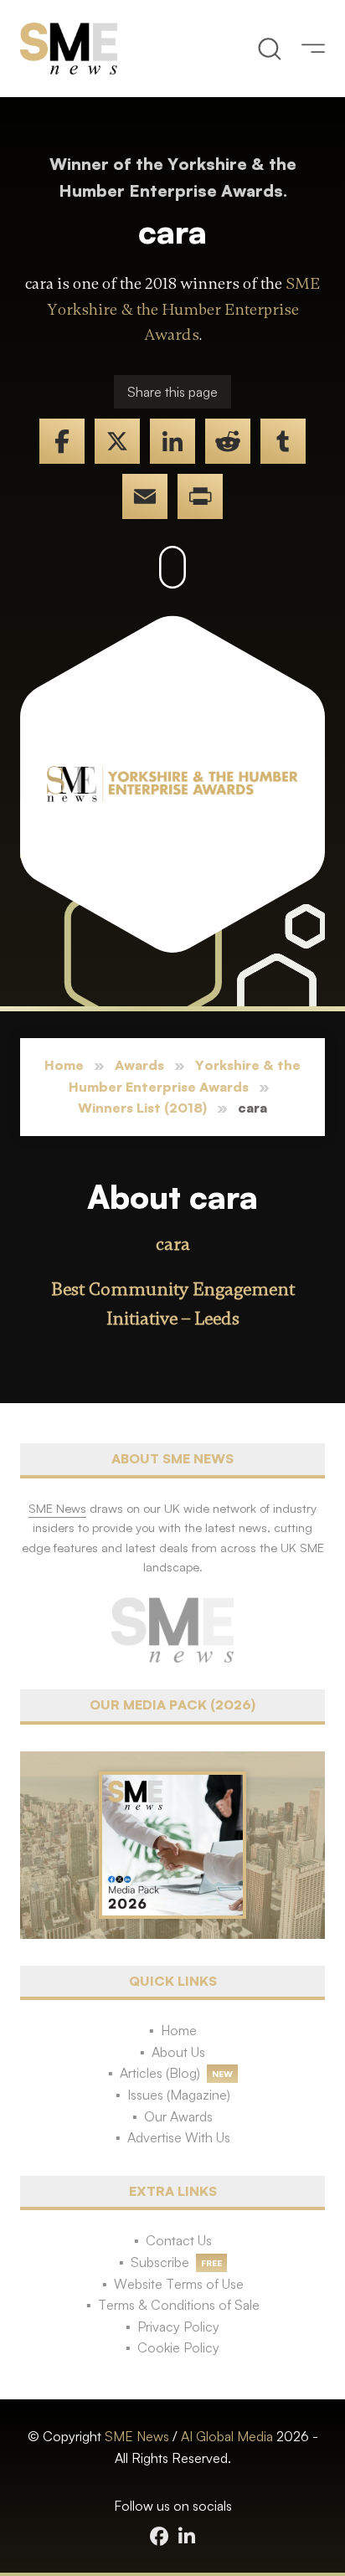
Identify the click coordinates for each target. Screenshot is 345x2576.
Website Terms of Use (179, 2284)
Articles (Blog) (160, 2073)
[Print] (200, 496)
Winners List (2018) (142, 1108)
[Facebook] (62, 441)
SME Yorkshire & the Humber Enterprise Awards (184, 309)
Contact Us (179, 2240)
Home (64, 1065)
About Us (178, 2052)
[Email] (145, 496)
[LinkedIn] (172, 441)
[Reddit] (228, 441)
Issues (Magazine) (179, 2095)
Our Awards (178, 2116)
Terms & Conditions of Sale (179, 2305)
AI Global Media (227, 2436)
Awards (139, 1065)
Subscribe (160, 2262)
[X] (117, 441)
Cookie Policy (178, 2347)
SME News (137, 2436)
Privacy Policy (178, 2327)
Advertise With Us (179, 2137)
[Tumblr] (283, 441)
